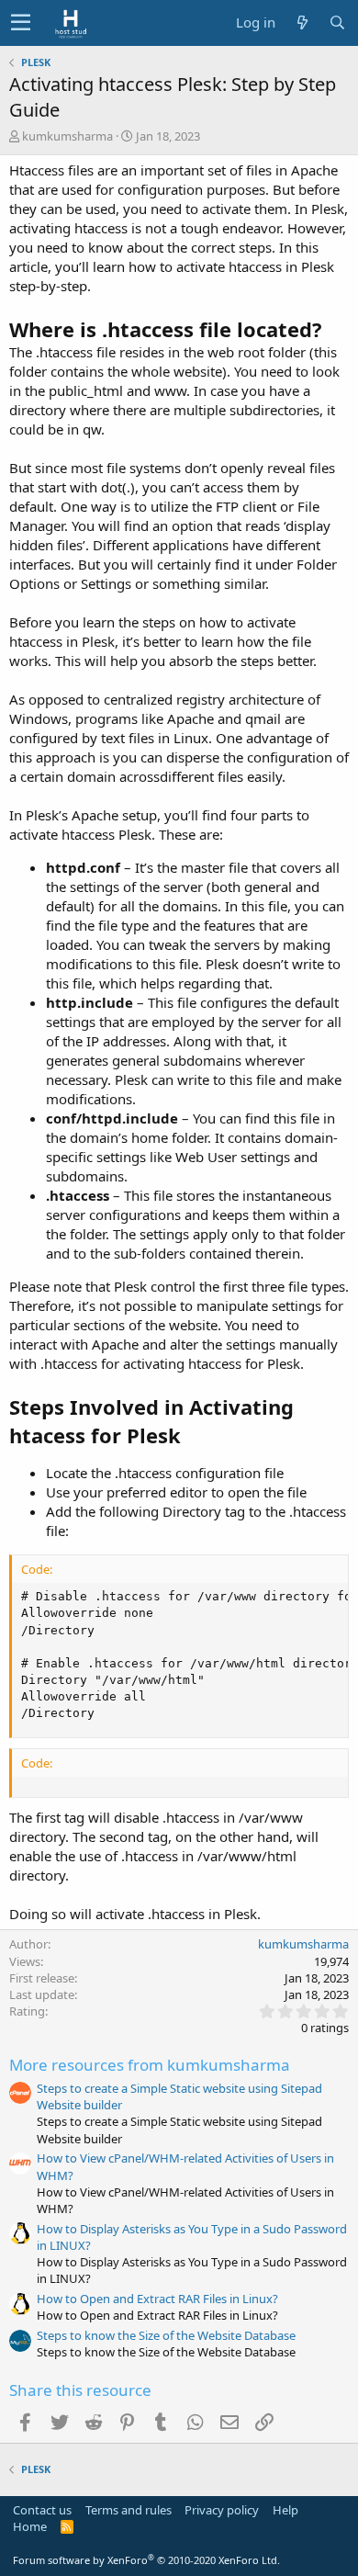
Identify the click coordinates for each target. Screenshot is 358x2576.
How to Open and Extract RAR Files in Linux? (157, 2299)
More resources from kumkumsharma (150, 2065)
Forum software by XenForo (146, 2560)
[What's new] (302, 23)
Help (285, 2510)
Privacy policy (222, 2510)
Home (30, 2526)
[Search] (337, 23)
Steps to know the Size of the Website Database (166, 2335)
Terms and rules (129, 2510)
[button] (21, 23)
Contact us (42, 2510)
